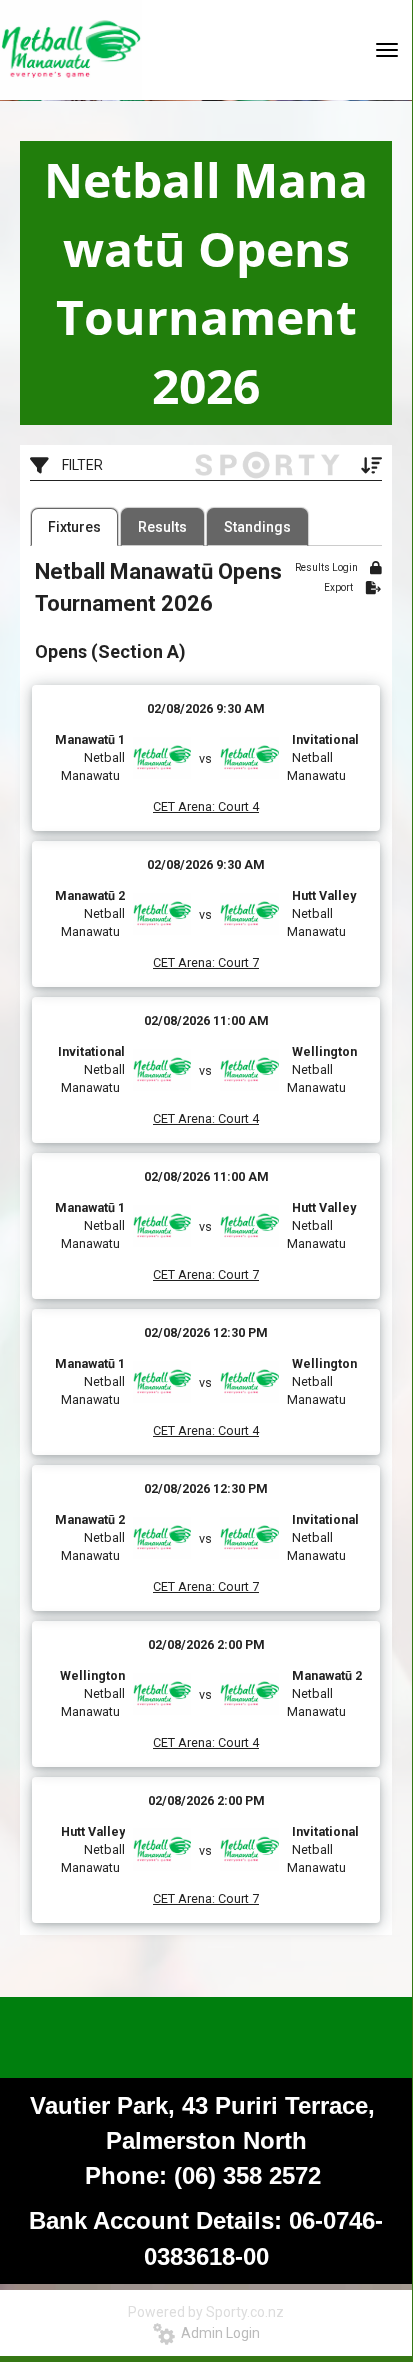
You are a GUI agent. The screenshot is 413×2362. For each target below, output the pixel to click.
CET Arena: (184, 806)
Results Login (327, 567)
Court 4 (237, 806)
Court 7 (237, 962)
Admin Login (217, 2333)
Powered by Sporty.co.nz (206, 2312)
